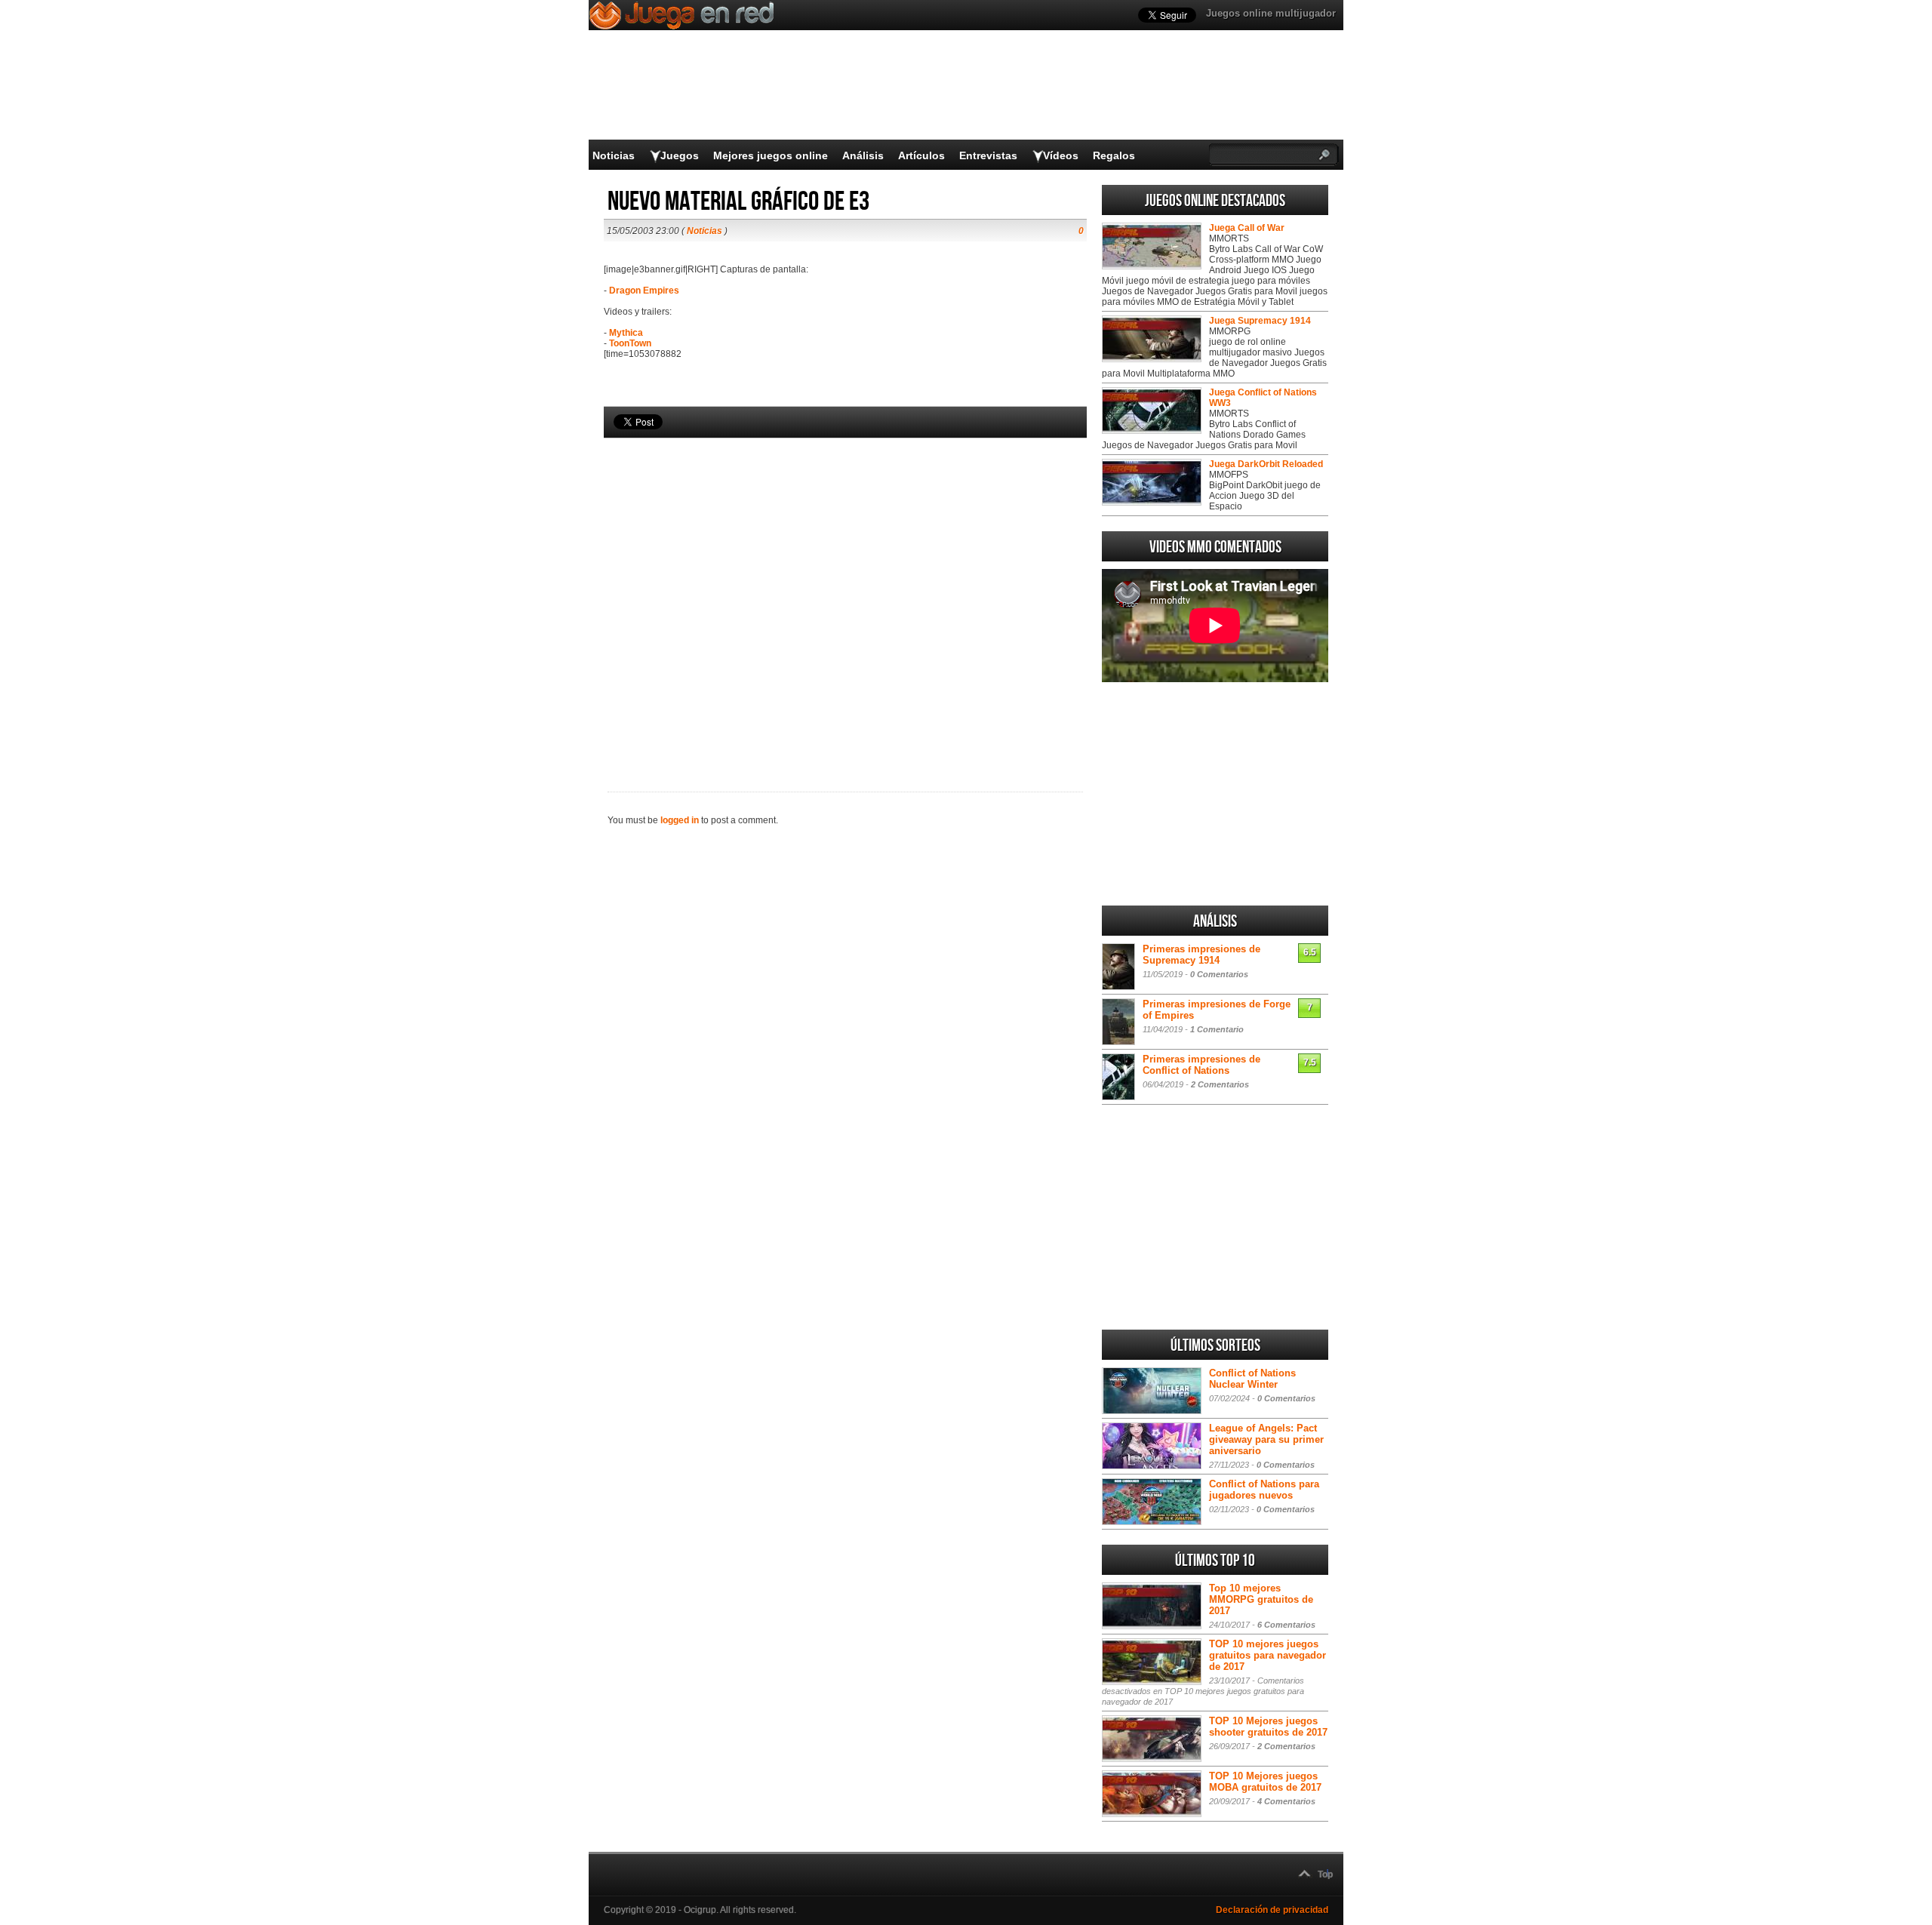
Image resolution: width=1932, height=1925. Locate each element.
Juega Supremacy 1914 (1260, 321)
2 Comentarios (1220, 1084)
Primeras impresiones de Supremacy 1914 (1201, 955)
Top (1325, 1874)
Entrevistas (988, 155)
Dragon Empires (644, 291)
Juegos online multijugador (1271, 13)
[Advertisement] (845, 589)
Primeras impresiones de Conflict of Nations (1201, 1065)
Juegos (680, 155)
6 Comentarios (1286, 1625)
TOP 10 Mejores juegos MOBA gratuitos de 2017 (1265, 1782)
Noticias (614, 155)
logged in (680, 820)
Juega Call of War (1247, 228)
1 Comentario (1217, 1029)
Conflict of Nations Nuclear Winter (1252, 1379)
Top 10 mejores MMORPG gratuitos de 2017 (1261, 1599)
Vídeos (1061, 155)
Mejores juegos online (771, 155)
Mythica (626, 333)
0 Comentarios (1219, 974)
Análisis (863, 155)
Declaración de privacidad (1272, 1910)
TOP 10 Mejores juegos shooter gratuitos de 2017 (1268, 1727)
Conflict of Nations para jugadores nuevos (1264, 1490)
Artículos (921, 155)
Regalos (1114, 155)
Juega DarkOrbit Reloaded (1266, 464)
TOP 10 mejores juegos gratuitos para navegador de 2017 (1267, 1655)
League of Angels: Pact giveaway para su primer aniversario (1266, 1439)
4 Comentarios (1286, 1801)
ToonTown (630, 343)
